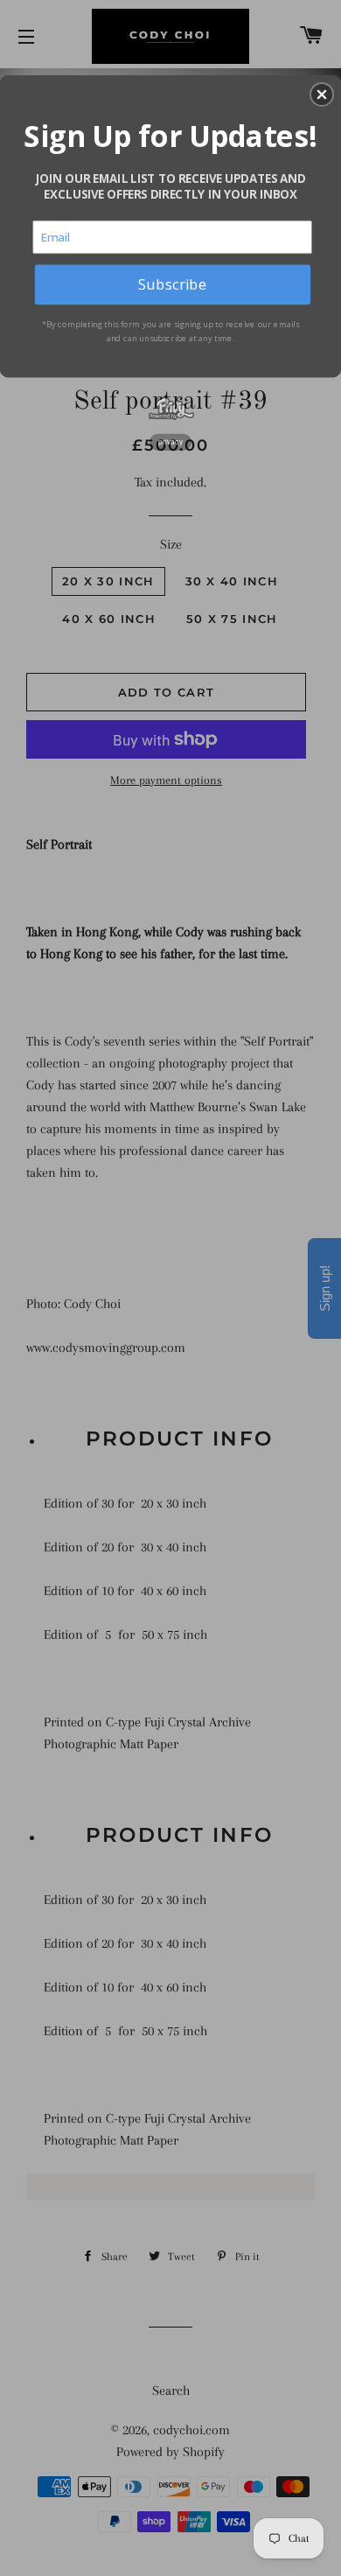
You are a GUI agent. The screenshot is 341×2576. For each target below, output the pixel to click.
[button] (322, 94)
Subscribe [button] (172, 283)
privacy (170, 442)
